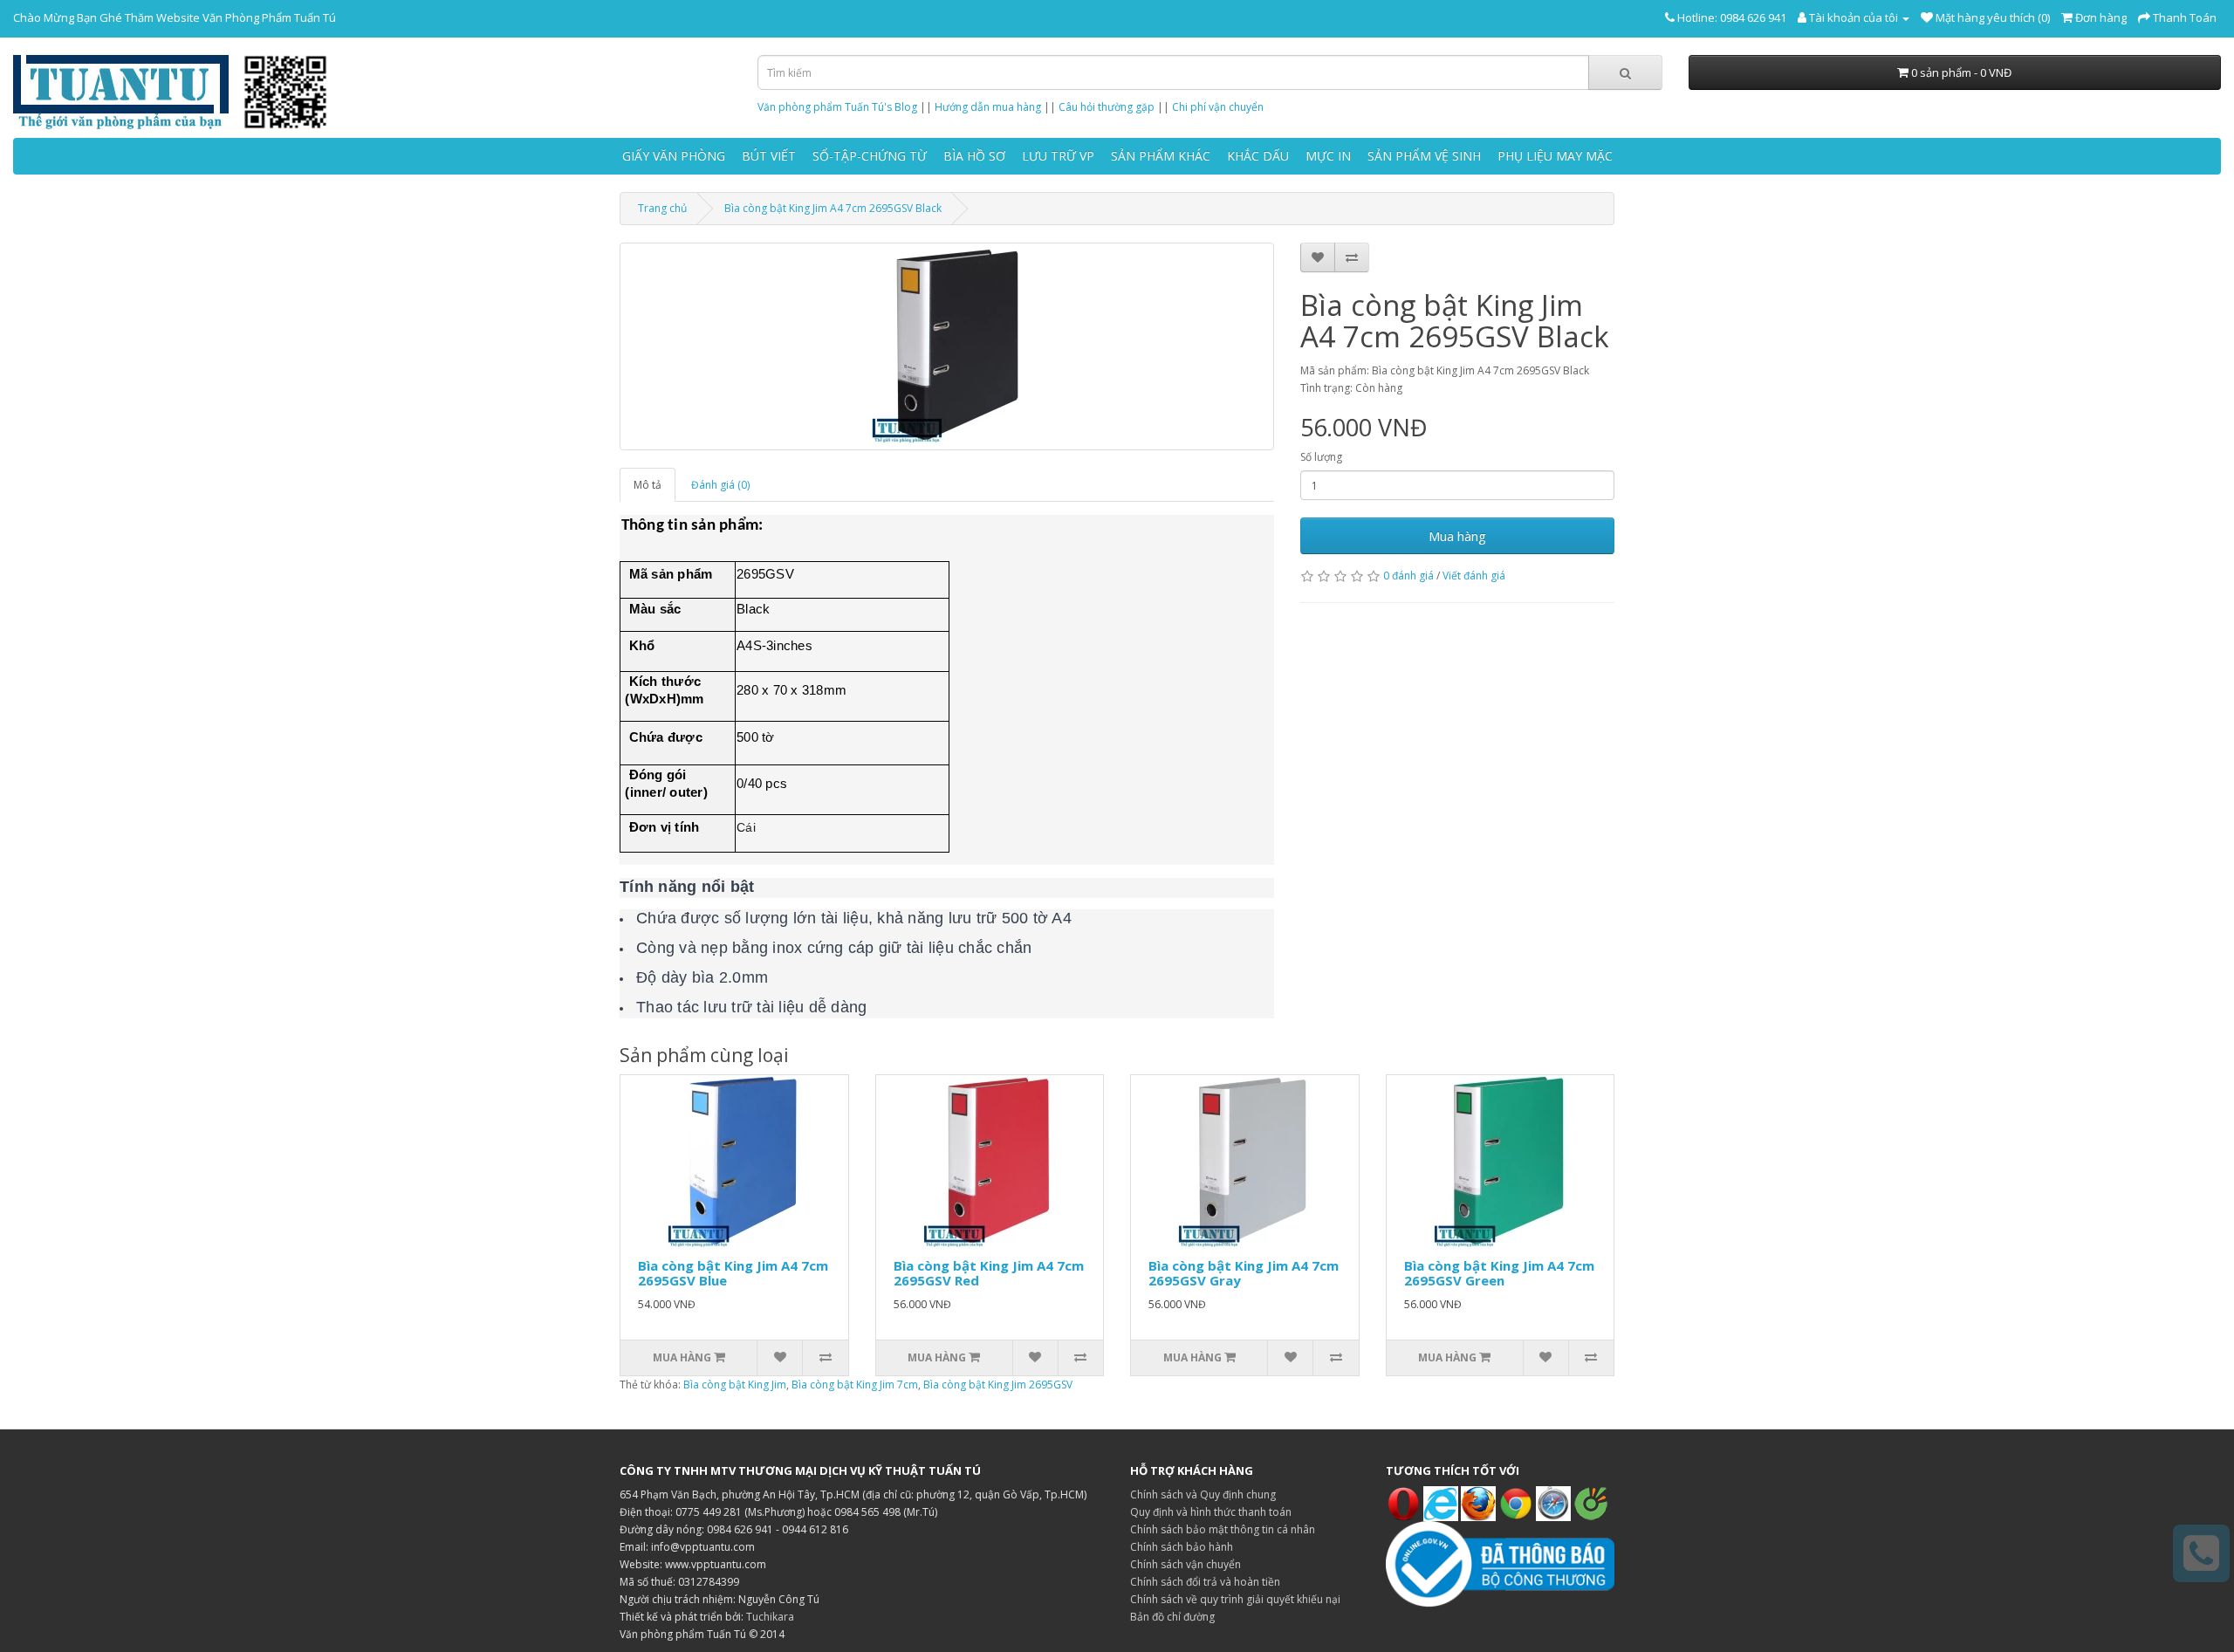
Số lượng (1321, 457)
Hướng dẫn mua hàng (988, 107)
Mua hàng (1457, 536)
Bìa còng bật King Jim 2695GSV (998, 1385)
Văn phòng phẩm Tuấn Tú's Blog (837, 107)
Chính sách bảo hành (1182, 1547)
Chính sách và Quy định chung (1203, 1494)
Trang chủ (662, 208)
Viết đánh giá (1474, 576)
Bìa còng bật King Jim (735, 1385)
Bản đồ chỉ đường (1172, 1617)
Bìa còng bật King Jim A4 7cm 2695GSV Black (833, 208)
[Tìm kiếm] (1625, 72)
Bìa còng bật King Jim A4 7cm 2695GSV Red (989, 1273)
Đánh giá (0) (720, 485)
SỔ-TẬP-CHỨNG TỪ (870, 156)
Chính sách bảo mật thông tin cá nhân (1223, 1529)
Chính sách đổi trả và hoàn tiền (1205, 1582)
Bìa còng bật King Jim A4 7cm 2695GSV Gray (1244, 1273)
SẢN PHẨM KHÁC (1161, 156)
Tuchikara (770, 1617)
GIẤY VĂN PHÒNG (674, 156)
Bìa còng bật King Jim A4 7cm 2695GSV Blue (733, 1273)
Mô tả (648, 485)
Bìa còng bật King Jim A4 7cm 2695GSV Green (1499, 1273)
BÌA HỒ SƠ (974, 156)
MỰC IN (1328, 156)
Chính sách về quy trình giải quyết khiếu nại (1235, 1599)
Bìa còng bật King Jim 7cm (855, 1385)
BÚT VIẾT (769, 156)
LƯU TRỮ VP (1058, 156)
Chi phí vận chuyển (1218, 107)
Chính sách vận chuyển (1186, 1564)
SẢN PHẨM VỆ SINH (1424, 156)
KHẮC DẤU (1258, 156)
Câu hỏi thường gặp (1107, 107)
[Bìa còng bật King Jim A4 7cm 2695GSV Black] (947, 346)
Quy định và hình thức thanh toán (1211, 1512)
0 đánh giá (1408, 576)
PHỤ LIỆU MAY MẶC (1555, 156)
